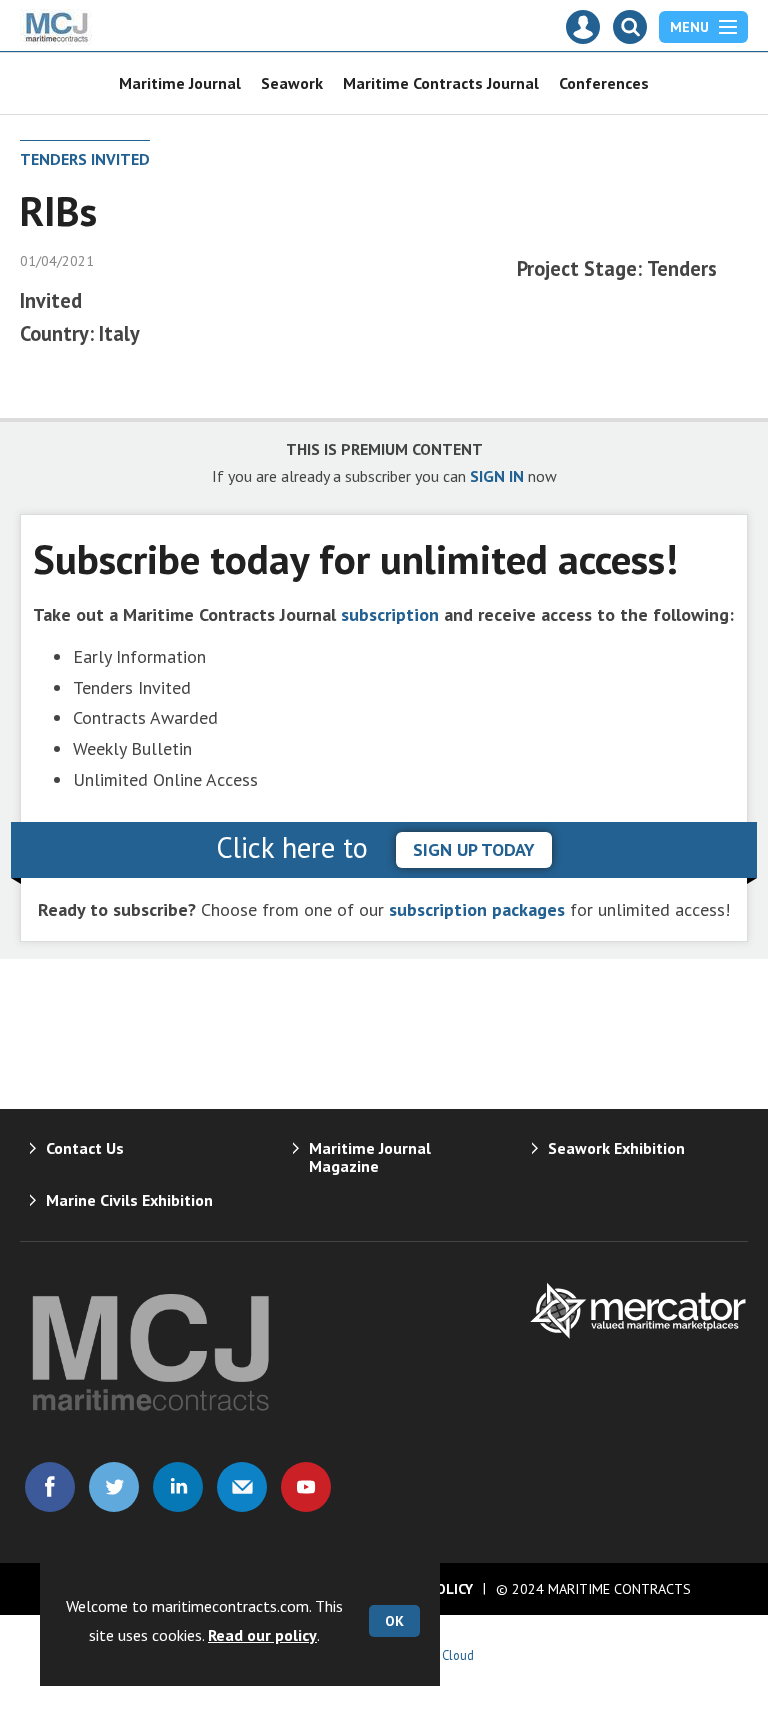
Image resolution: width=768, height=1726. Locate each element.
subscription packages (477, 909)
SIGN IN (497, 476)
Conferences (604, 83)
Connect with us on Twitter (114, 1487)
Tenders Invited (85, 159)
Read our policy (262, 1635)
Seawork (292, 83)
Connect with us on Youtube (306, 1487)
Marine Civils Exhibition (129, 1200)
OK (394, 1621)
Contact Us (85, 1148)
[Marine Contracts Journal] (57, 39)
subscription (390, 614)
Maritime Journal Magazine (370, 1157)
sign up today (474, 849)
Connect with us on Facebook (50, 1487)
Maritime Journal (180, 83)
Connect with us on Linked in (178, 1487)
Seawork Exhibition (616, 1148)
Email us (242, 1487)
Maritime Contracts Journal (441, 83)
